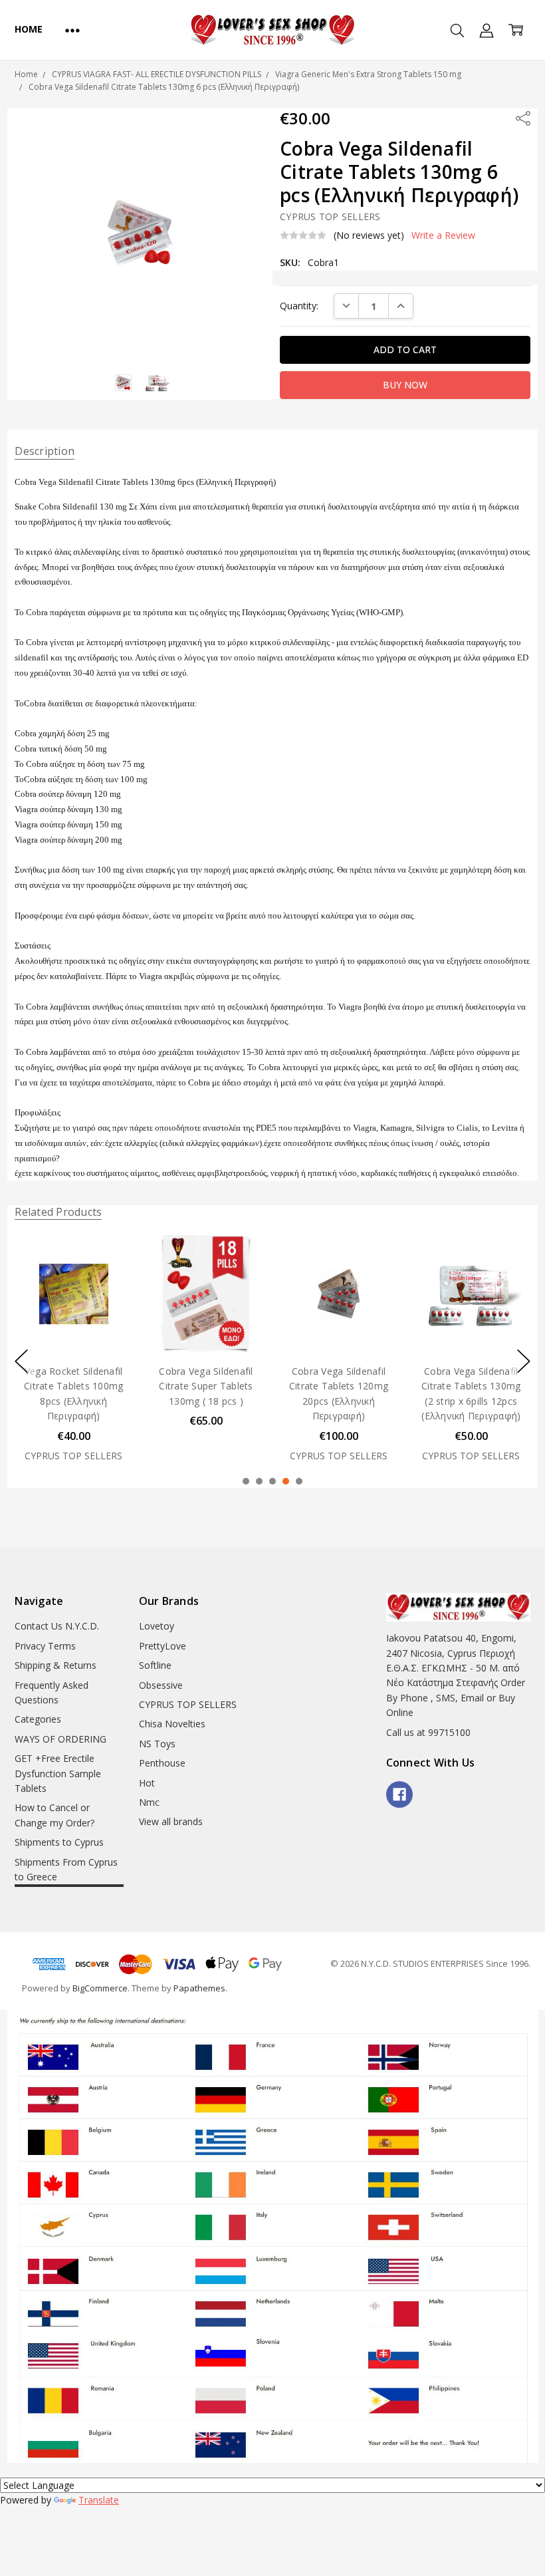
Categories (38, 1719)
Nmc (149, 1802)
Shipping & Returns (55, 1665)
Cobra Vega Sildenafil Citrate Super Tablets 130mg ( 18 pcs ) (206, 1386)
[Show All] (72, 30)
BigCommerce (100, 1988)
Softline (155, 1665)
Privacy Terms (45, 1646)
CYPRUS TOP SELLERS (188, 1704)
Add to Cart (73, 1295)
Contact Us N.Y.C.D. (57, 1626)
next (524, 1361)
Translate (99, 2500)
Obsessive (161, 1685)
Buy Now (73, 1325)
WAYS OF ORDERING (60, 1739)
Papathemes (199, 1988)
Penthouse (162, 1763)
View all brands (171, 1821)
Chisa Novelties (172, 1724)
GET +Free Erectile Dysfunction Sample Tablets (58, 1773)
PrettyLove (163, 1646)
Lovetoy (157, 1626)
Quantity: (299, 306)
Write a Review (443, 235)
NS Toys (157, 1744)
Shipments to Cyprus (59, 1842)
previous (21, 1361)
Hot (147, 1783)
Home (28, 29)
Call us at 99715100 (428, 1732)
